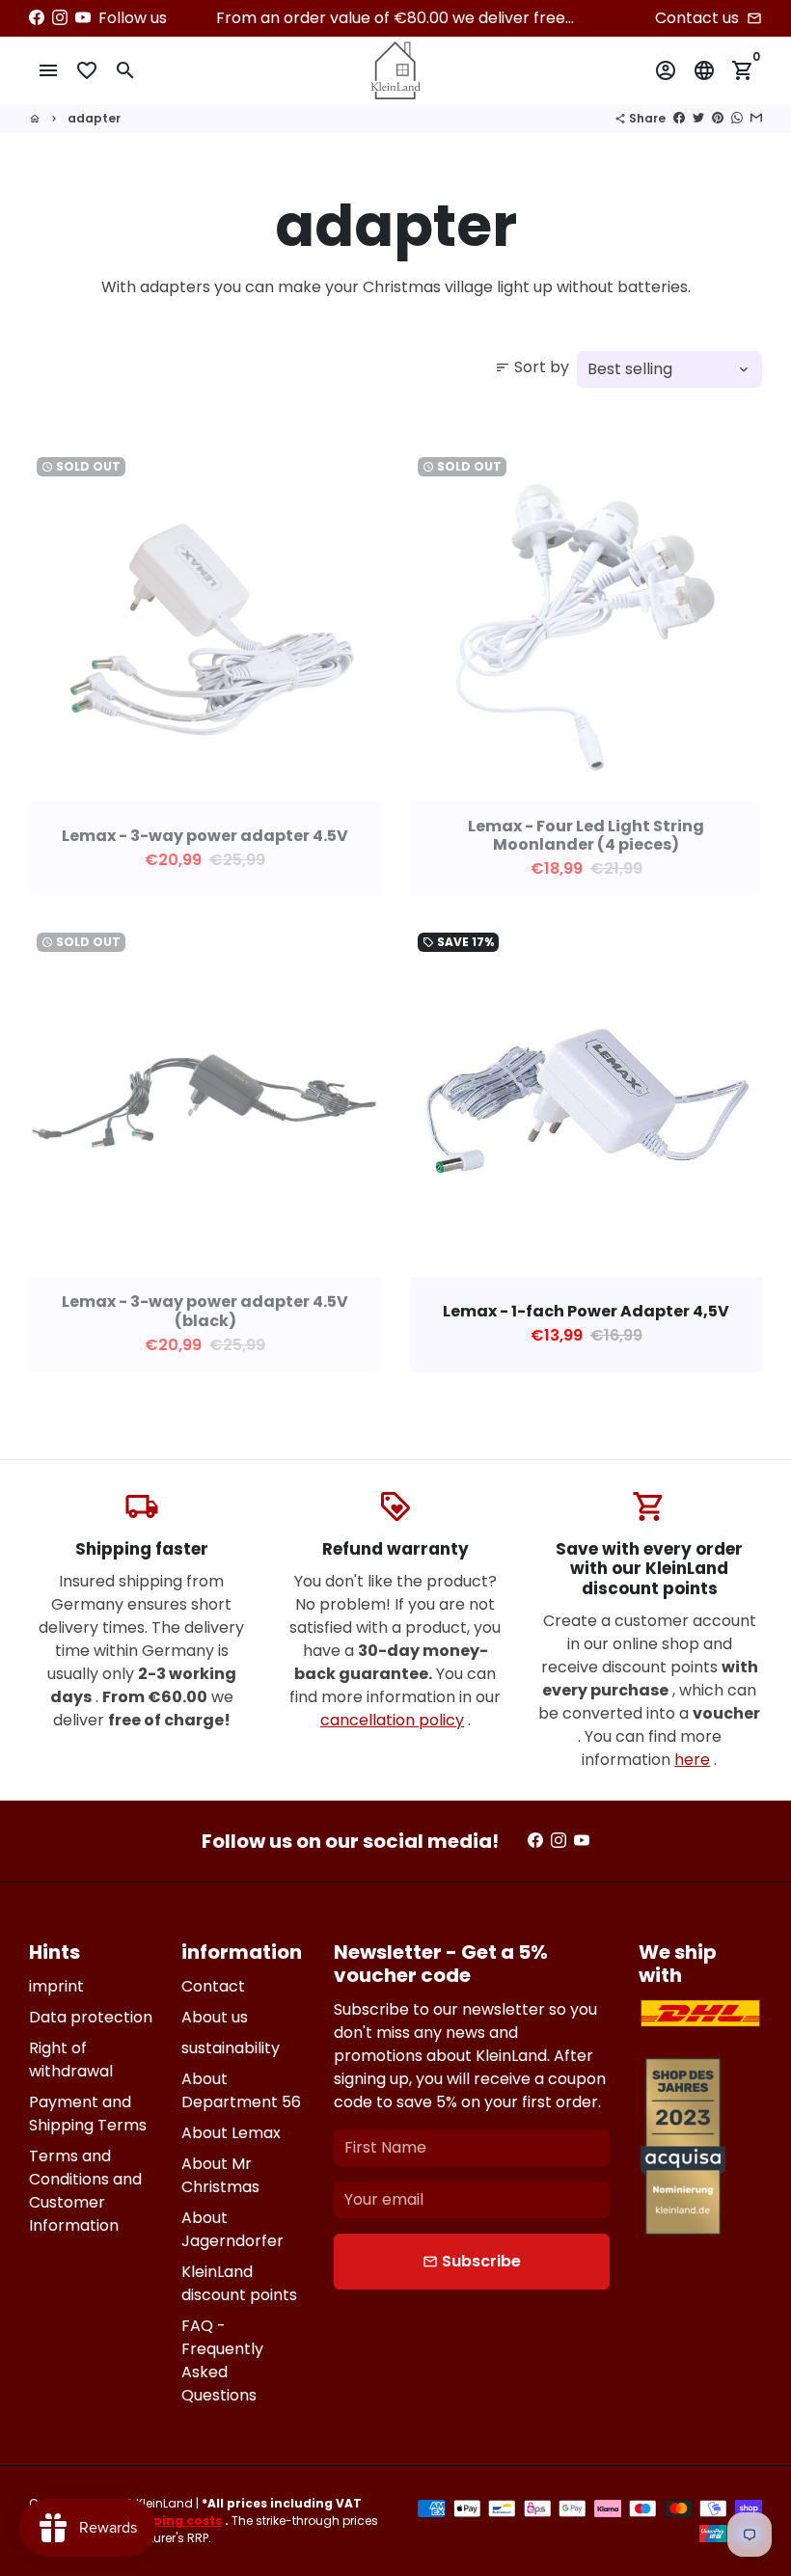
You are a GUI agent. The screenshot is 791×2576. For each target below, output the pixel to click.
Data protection (91, 2017)
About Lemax (231, 2133)
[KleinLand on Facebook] (37, 18)
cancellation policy (392, 1720)
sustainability (231, 2048)
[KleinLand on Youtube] (83, 18)
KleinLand (164, 2503)
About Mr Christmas (220, 2175)
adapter (94, 118)
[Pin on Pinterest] (718, 118)
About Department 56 (241, 2090)
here (692, 1760)
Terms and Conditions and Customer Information (85, 2191)
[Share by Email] (756, 118)
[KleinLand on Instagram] (60, 18)
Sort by (532, 367)
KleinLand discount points (239, 2283)
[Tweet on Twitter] (698, 118)
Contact (213, 1986)
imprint (56, 1986)
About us (215, 2017)
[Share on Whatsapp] (737, 118)
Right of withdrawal (71, 2060)
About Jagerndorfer (232, 2229)
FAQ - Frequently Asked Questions (222, 2360)
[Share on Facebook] (679, 118)
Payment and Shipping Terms (88, 2114)
